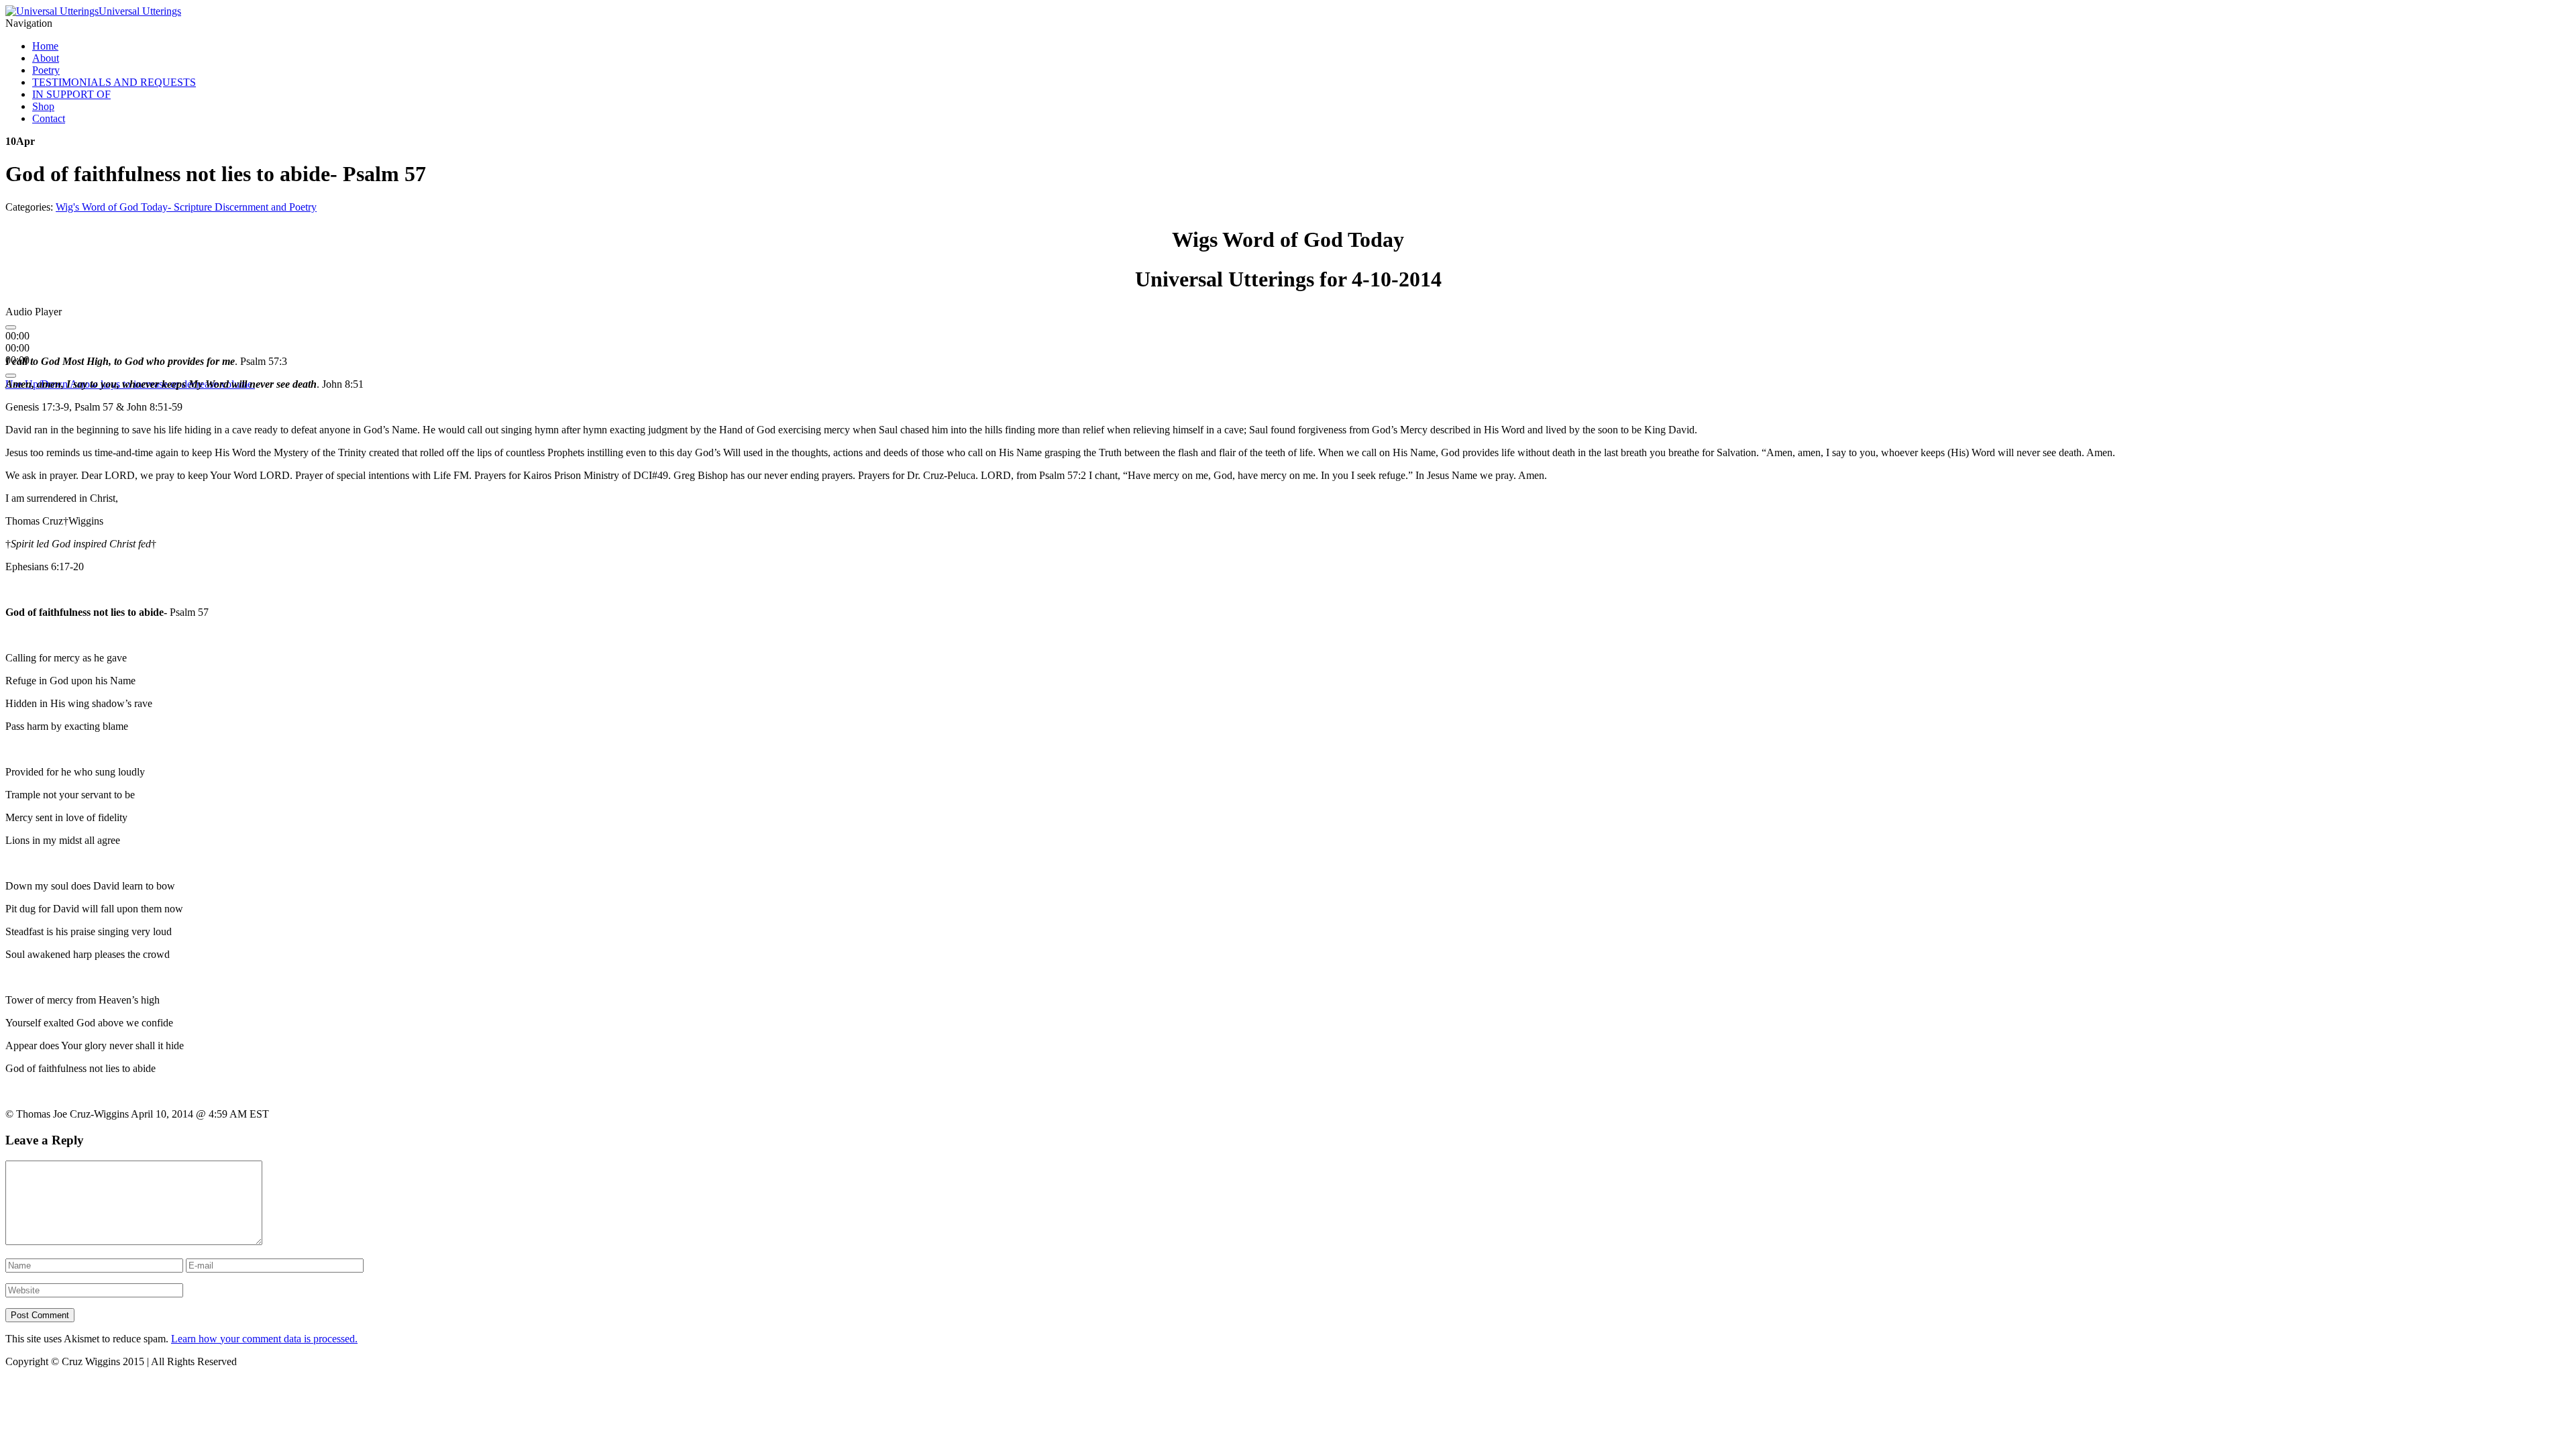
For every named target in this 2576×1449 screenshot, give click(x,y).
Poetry (46, 70)
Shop (43, 106)
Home (45, 46)
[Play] (11, 327)
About (46, 58)
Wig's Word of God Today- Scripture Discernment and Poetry (186, 207)
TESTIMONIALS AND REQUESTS (114, 82)
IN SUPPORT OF (71, 94)
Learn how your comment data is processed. (264, 1339)
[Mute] (11, 376)
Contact (49, 118)
